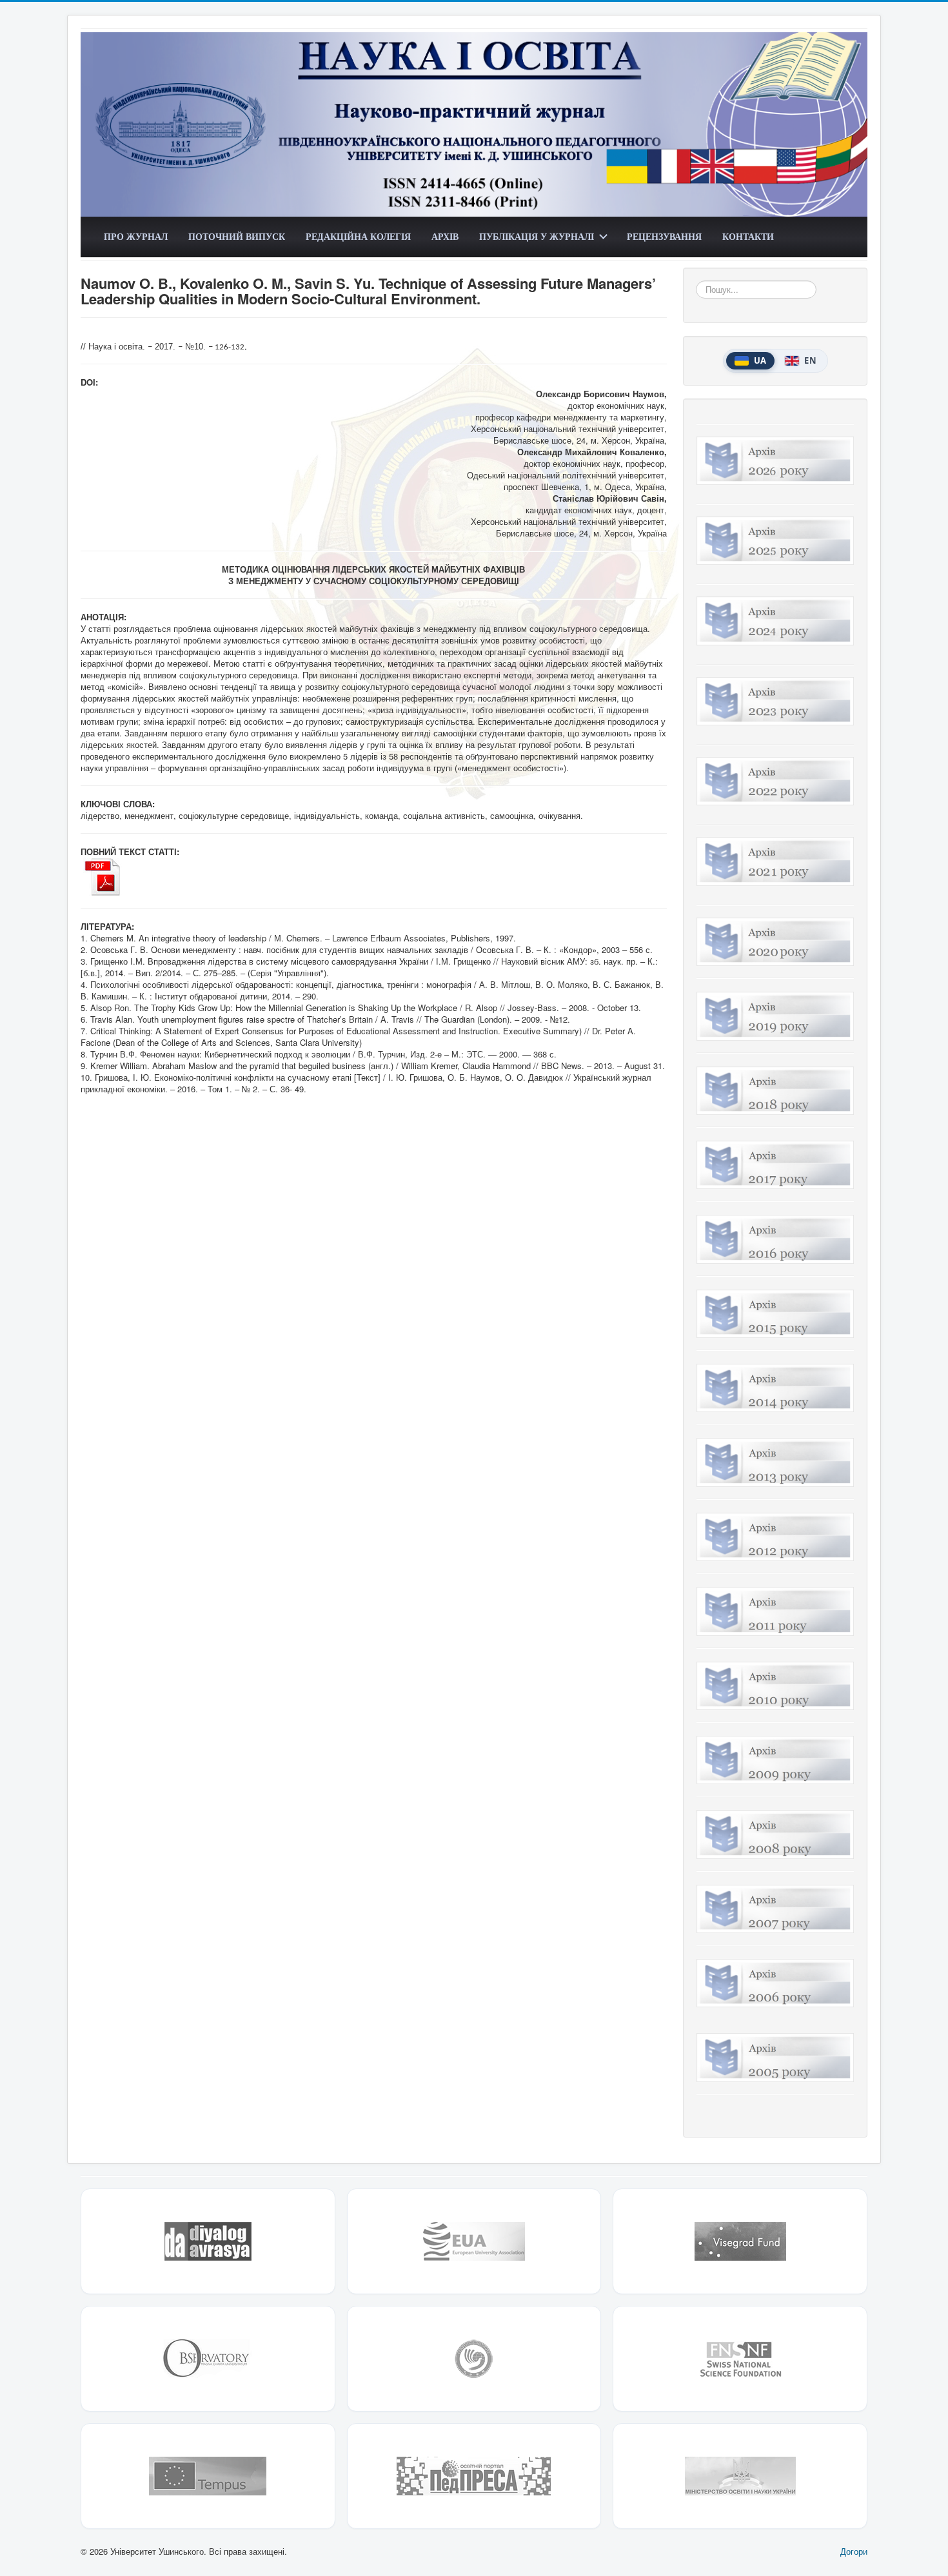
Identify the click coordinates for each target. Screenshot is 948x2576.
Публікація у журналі (537, 236)
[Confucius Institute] (474, 2359)
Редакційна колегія (358, 236)
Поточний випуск (237, 236)
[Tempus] (208, 2476)
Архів (445, 236)
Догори (854, 2551)
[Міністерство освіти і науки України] (740, 2476)
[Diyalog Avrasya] (208, 2241)
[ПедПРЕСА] (474, 2476)
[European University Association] (474, 2241)
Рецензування (664, 236)
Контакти (748, 236)
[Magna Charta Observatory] (208, 2359)
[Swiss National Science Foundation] (740, 2359)
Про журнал (136, 236)
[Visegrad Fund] (740, 2241)
